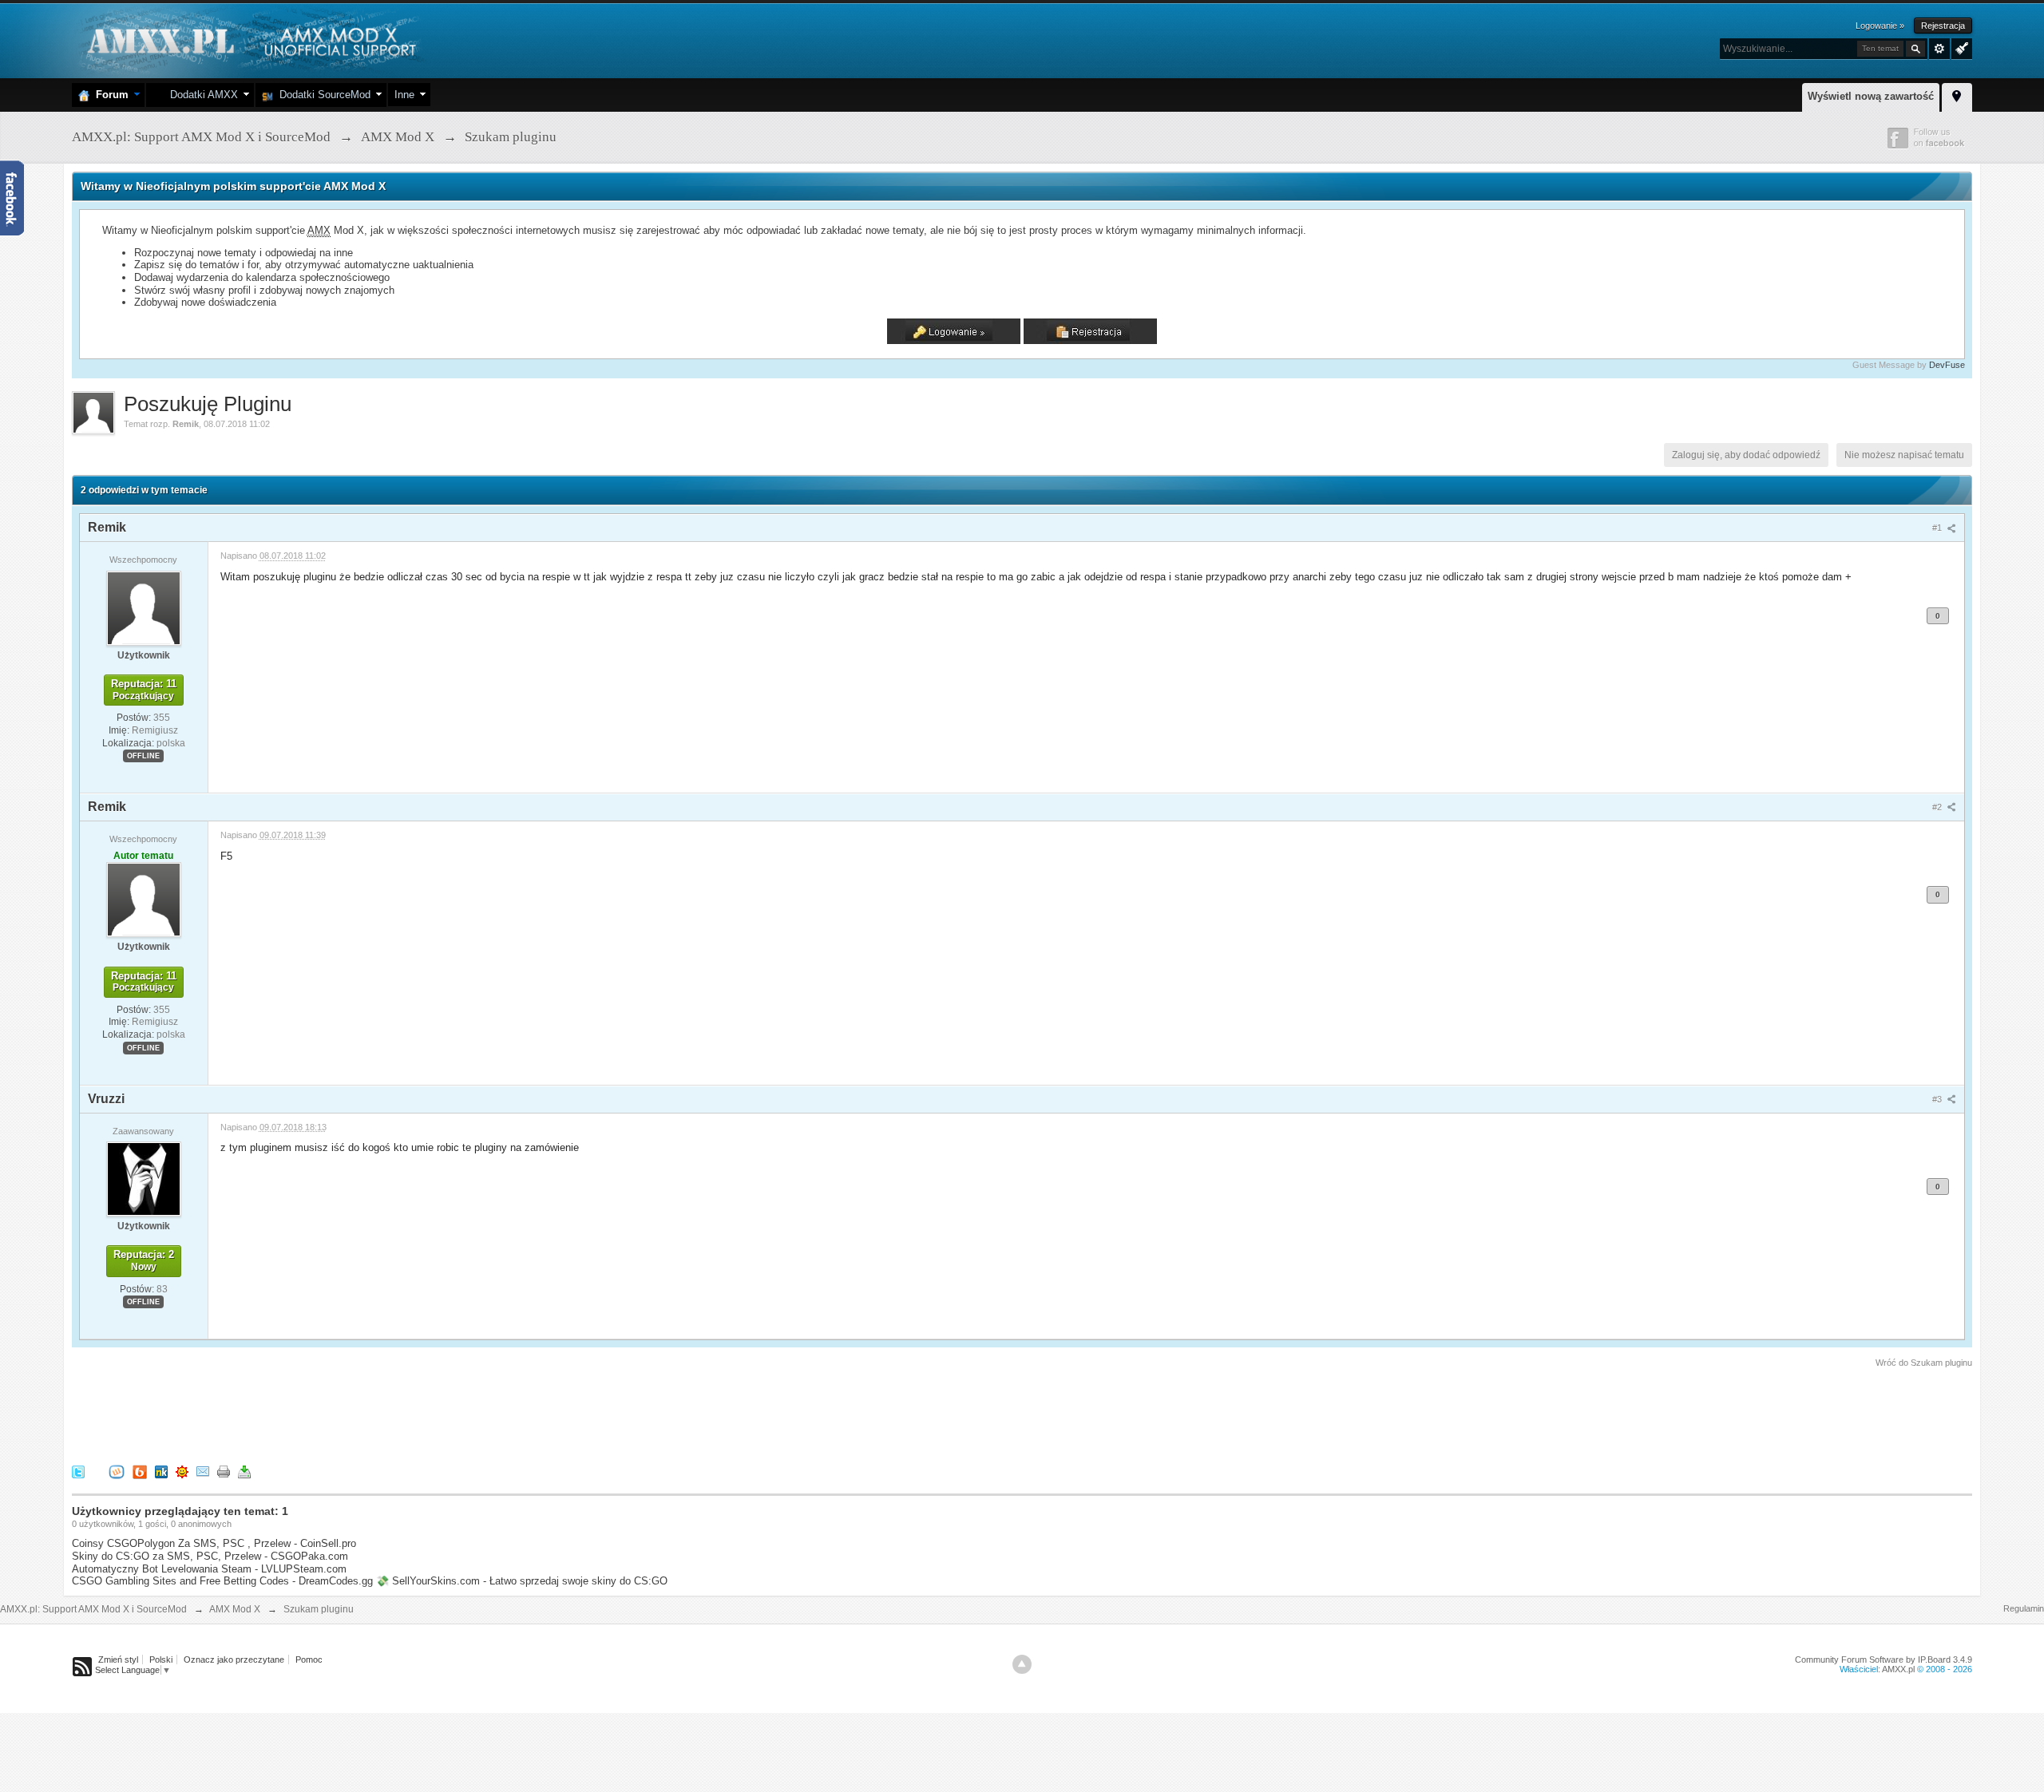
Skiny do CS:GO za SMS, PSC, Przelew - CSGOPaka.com (210, 1556)
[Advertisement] (362, 1414)
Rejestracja (1943, 26)
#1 (1938, 528)
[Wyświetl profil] (144, 607)
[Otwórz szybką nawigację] (1957, 95)
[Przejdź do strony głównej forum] (250, 40)
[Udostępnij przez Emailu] (203, 1472)
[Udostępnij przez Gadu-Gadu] (182, 1472)
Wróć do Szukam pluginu (1924, 1363)
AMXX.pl (1898, 1669)
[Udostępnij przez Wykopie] (117, 1472)
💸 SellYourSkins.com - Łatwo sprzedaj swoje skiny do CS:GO (522, 1581)
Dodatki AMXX (201, 95)
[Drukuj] (224, 1472)
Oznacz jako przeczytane (234, 1659)
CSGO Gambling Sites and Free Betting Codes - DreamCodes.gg (222, 1581)
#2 (1938, 807)
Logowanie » (1880, 26)
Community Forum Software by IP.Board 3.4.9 (1884, 1659)
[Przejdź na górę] (1022, 1664)
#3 (1938, 1099)
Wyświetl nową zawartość (1871, 96)
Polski (161, 1659)
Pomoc (309, 1659)
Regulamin (2024, 1608)
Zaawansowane (1939, 49)
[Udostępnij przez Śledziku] (161, 1472)
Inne (404, 95)
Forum (109, 95)
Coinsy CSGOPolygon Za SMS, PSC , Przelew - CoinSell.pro (214, 1543)
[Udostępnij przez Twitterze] (78, 1472)
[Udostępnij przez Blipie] (140, 1472)
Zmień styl (118, 1659)
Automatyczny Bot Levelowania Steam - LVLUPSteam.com (209, 1569)
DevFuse (1947, 365)
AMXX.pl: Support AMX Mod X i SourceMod (93, 1609)
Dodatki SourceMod (322, 95)
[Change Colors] (1960, 47)
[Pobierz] (244, 1472)
